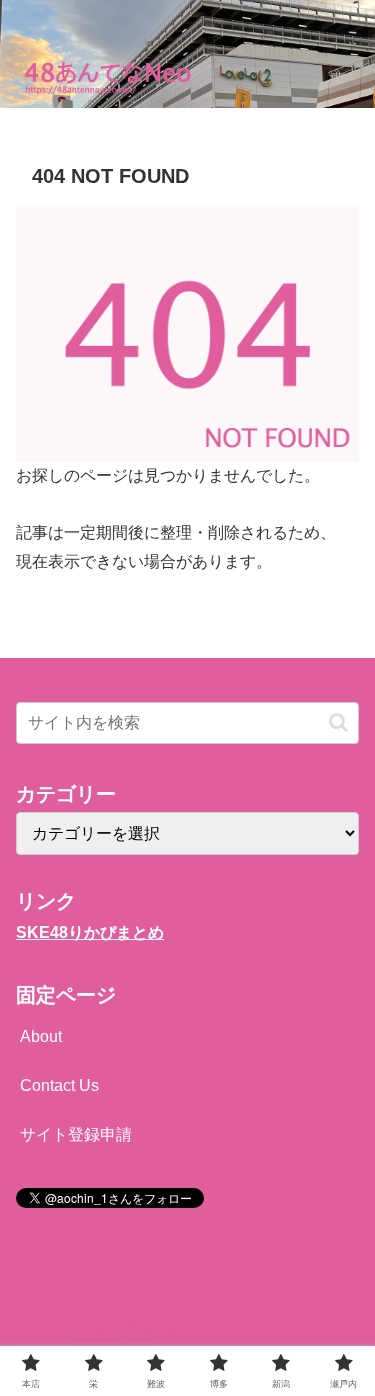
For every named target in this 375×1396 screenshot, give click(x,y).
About (41, 1036)
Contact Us (59, 1085)
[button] (338, 722)
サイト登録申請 (76, 1134)
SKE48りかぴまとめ (90, 932)
